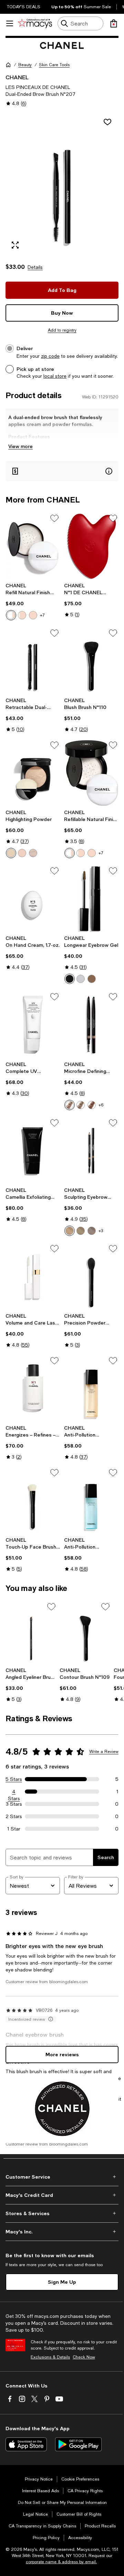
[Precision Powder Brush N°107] (91, 1276)
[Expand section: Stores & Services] (62, 2213)
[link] (33, 601)
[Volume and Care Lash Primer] (33, 1276)
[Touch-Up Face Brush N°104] (33, 1500)
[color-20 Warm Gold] (22, 853)
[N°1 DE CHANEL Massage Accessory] (91, 546)
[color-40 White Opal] (33, 853)
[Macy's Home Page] (35, 23)
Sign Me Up (62, 2282)
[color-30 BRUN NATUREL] (92, 1231)
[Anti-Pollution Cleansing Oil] (91, 1388)
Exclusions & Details (50, 2357)
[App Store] (26, 2444)
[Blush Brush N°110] (91, 661)
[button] (62, 184)
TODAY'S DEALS (24, 7)
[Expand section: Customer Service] (62, 2177)
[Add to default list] (54, 518)
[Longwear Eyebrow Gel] (91, 899)
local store (55, 376)
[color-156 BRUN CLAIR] (92, 1105)
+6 (101, 1105)
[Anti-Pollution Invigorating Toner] (91, 1500)
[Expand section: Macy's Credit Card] (62, 2195)
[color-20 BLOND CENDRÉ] (81, 1231)
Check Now (84, 2357)
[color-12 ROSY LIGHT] (22, 615)
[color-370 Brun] (70, 979)
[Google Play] (78, 2444)
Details (35, 267)
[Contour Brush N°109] (85, 1633)
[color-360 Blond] (92, 979)
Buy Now (62, 313)
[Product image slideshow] (62, 184)
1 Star (14, 1829)
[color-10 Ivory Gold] (11, 853)
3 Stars (14, 1804)
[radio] (11, 615)
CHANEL (17, 77)
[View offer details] (62, 471)
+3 (101, 1231)
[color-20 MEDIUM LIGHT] (33, 615)
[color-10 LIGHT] (11, 615)
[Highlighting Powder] (33, 773)
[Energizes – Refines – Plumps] (33, 1388)
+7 (42, 615)
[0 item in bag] (114, 23)
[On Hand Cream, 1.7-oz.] (33, 899)
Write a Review (104, 1752)
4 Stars (14, 1792)
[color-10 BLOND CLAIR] (70, 1231)
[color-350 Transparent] (81, 979)
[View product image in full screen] (15, 245)
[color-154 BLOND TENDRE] (81, 1105)
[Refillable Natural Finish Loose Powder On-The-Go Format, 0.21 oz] (91, 773)
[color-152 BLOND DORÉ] (70, 1105)
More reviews (62, 2054)
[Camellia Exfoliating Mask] (33, 1151)
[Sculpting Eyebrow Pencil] (91, 1151)
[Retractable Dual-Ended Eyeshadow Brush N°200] (33, 661)
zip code (50, 356)
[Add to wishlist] (107, 122)
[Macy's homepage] (8, 65)
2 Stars (14, 1816)
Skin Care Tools (54, 65)
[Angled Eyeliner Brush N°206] (31, 1633)
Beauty (25, 65)
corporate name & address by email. (61, 2562)
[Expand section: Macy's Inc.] (62, 2232)
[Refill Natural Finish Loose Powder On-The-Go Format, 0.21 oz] (33, 546)
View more (20, 446)
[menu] (10, 23)
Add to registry (62, 330)
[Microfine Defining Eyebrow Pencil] (91, 1025)
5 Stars (14, 1779)
